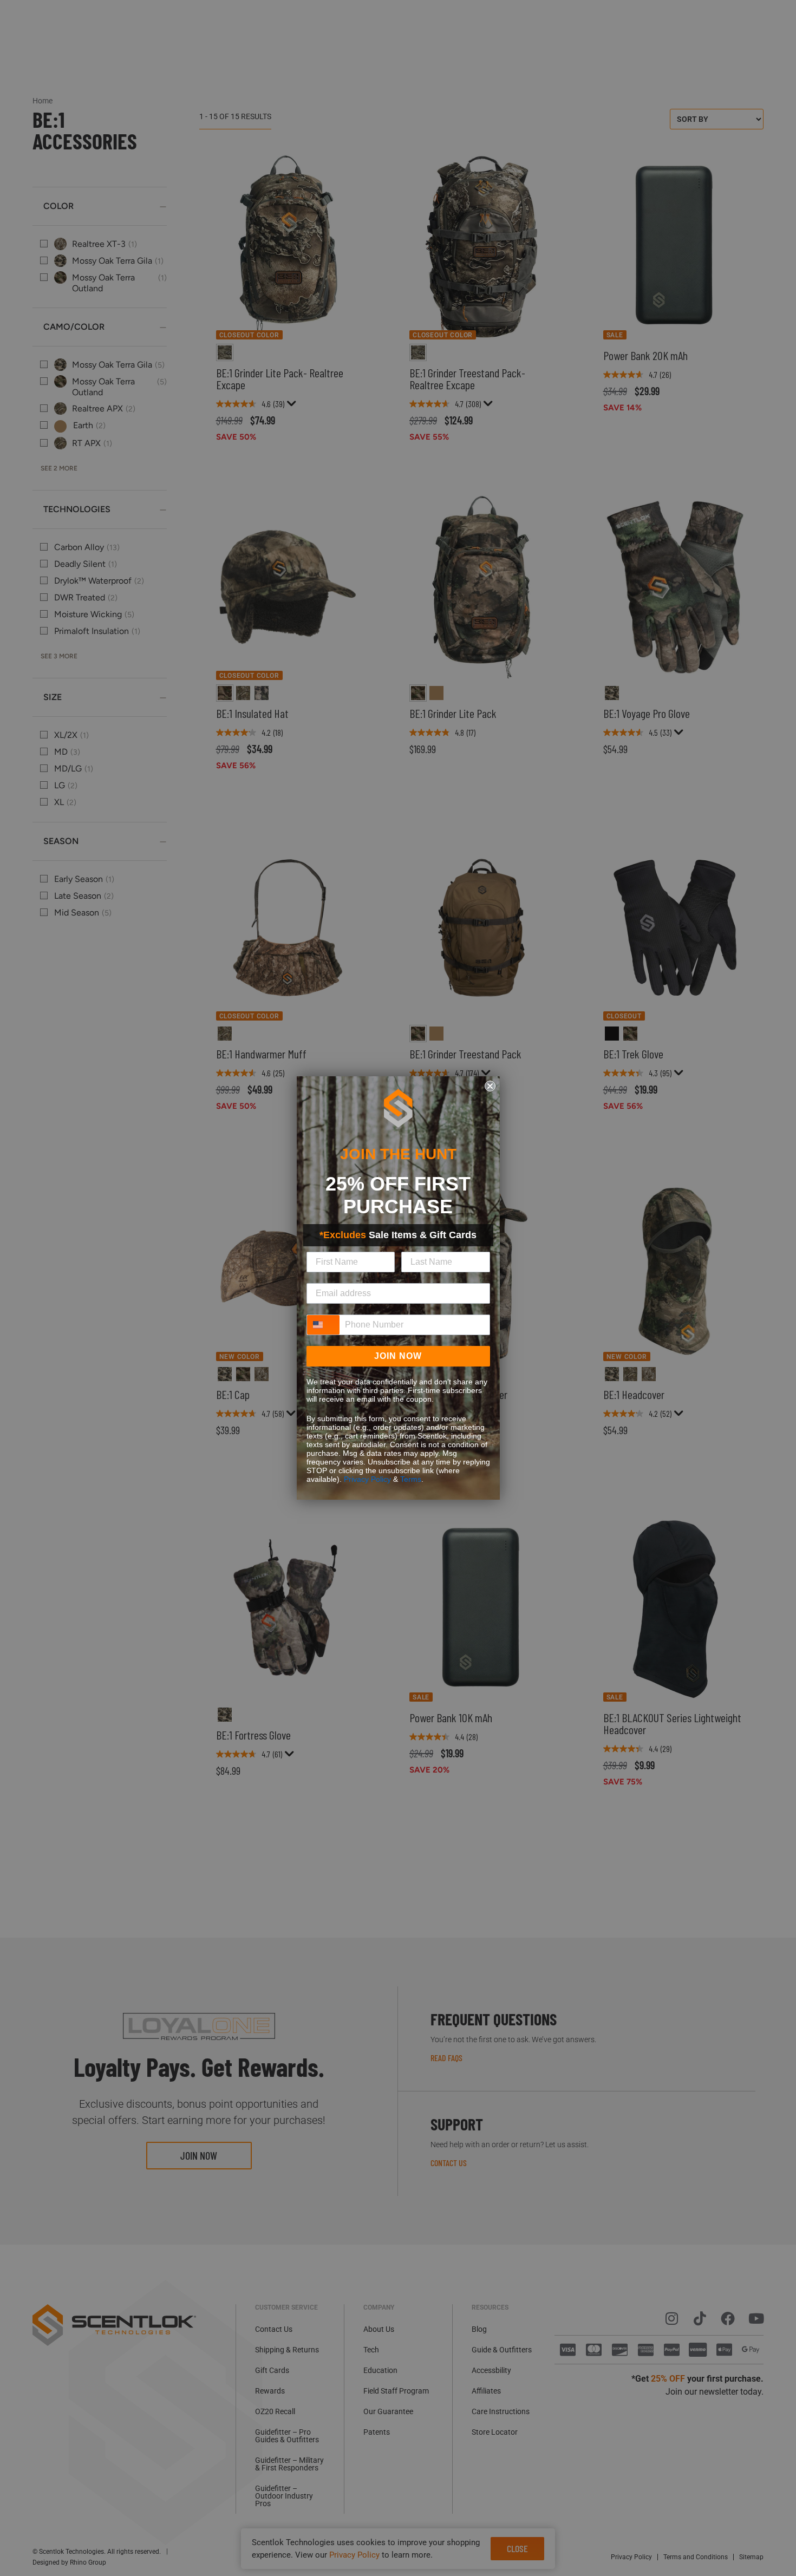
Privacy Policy (367, 1479)
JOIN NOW (398, 1356)
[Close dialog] (490, 1086)
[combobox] (323, 1325)
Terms (411, 1479)
